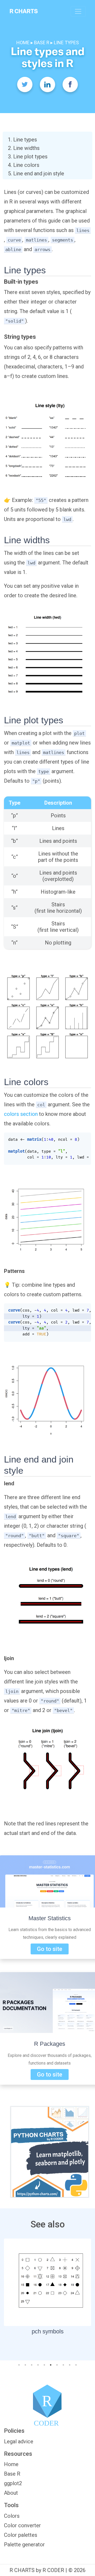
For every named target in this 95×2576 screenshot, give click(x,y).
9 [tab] (69, 2364)
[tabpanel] (47, 2288)
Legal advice (19, 2441)
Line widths (26, 148)
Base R (12, 2474)
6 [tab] (51, 2364)
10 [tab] (75, 2364)
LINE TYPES (66, 43)
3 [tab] (31, 2364)
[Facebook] (70, 84)
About (11, 2493)
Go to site (50, 1949)
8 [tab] (62, 2364)
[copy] (83, 1139)
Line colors (26, 165)
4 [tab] (37, 2364)
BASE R (42, 43)
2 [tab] (24, 2364)
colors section (21, 1114)
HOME (23, 43)
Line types (25, 140)
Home (11, 2464)
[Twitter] (25, 84)
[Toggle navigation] (78, 11)
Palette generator (24, 2544)
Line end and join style (39, 173)
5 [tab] (43, 2364)
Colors (12, 2516)
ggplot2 (13, 2483)
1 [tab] (18, 2364)
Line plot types (30, 157)
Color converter (22, 2525)
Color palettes (21, 2535)
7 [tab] (56, 2364)
